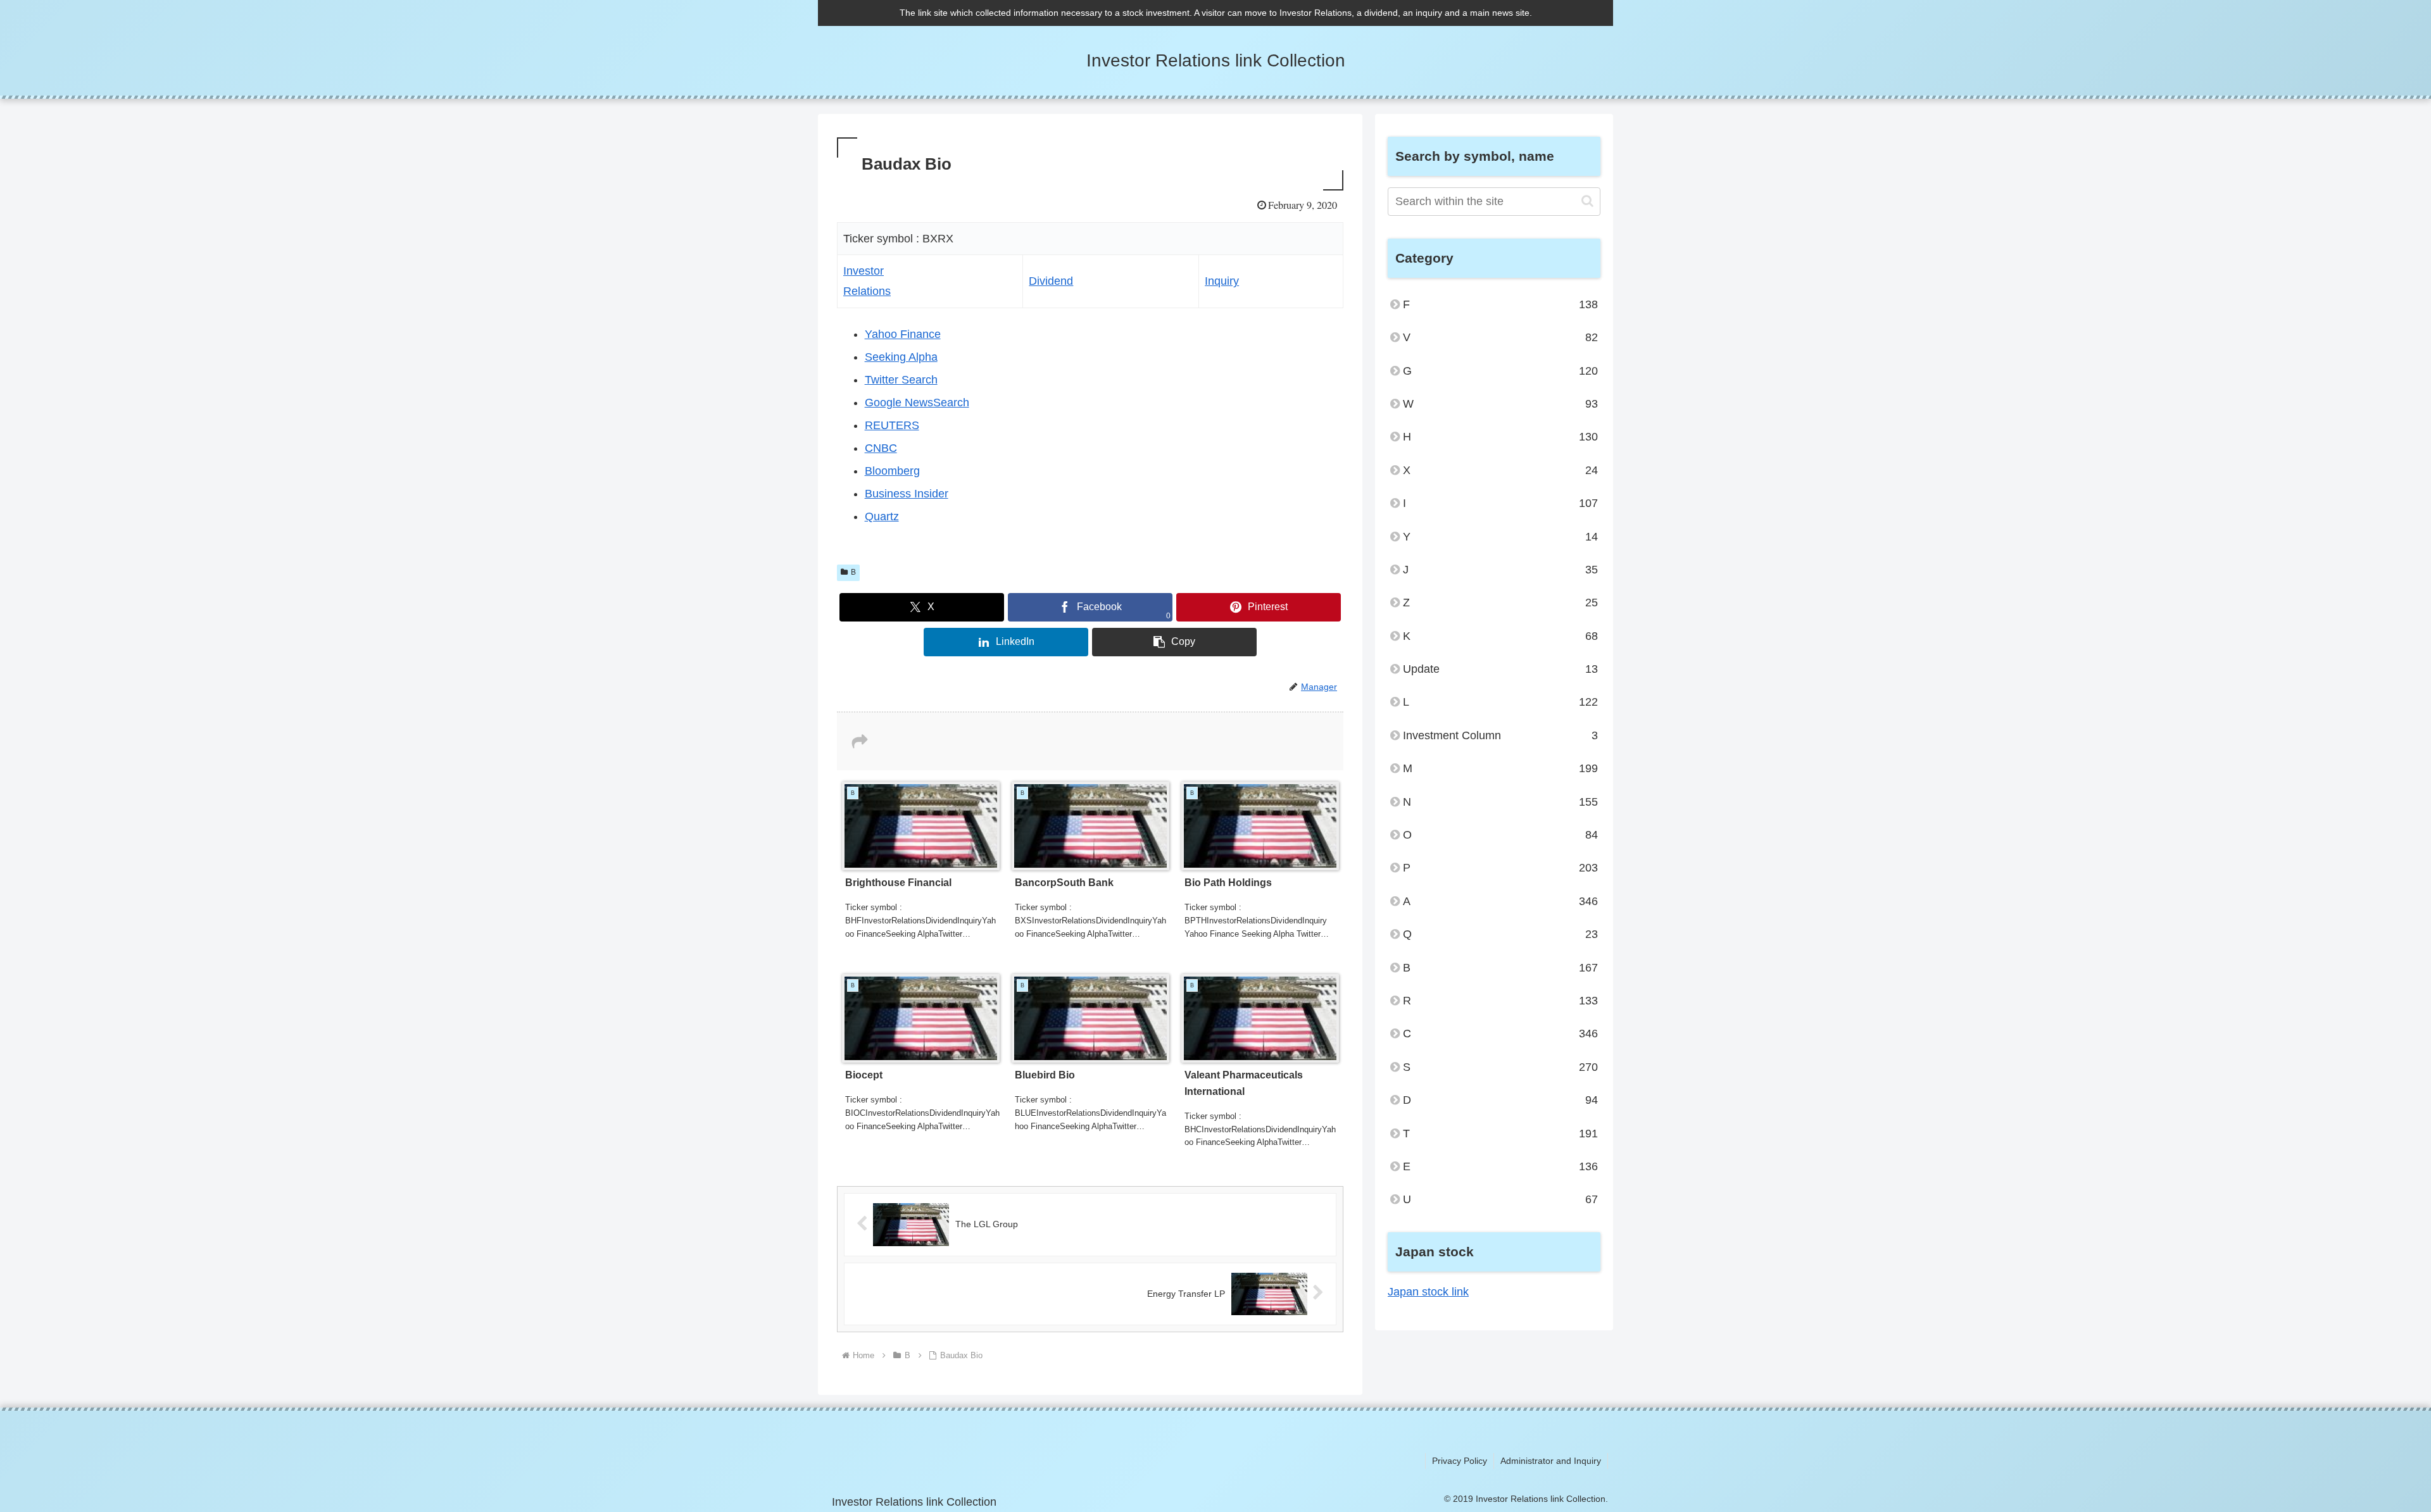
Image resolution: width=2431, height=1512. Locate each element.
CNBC (881, 448)
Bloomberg (892, 471)
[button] (1174, 642)
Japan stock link (1428, 1292)
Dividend (1051, 281)
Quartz (882, 516)
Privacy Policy (1460, 1461)
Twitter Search (901, 380)
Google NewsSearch (917, 403)
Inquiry (1222, 281)
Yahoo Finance (903, 334)
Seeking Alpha (901, 357)
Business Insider (907, 494)
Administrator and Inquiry (1551, 1461)
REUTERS (892, 425)
